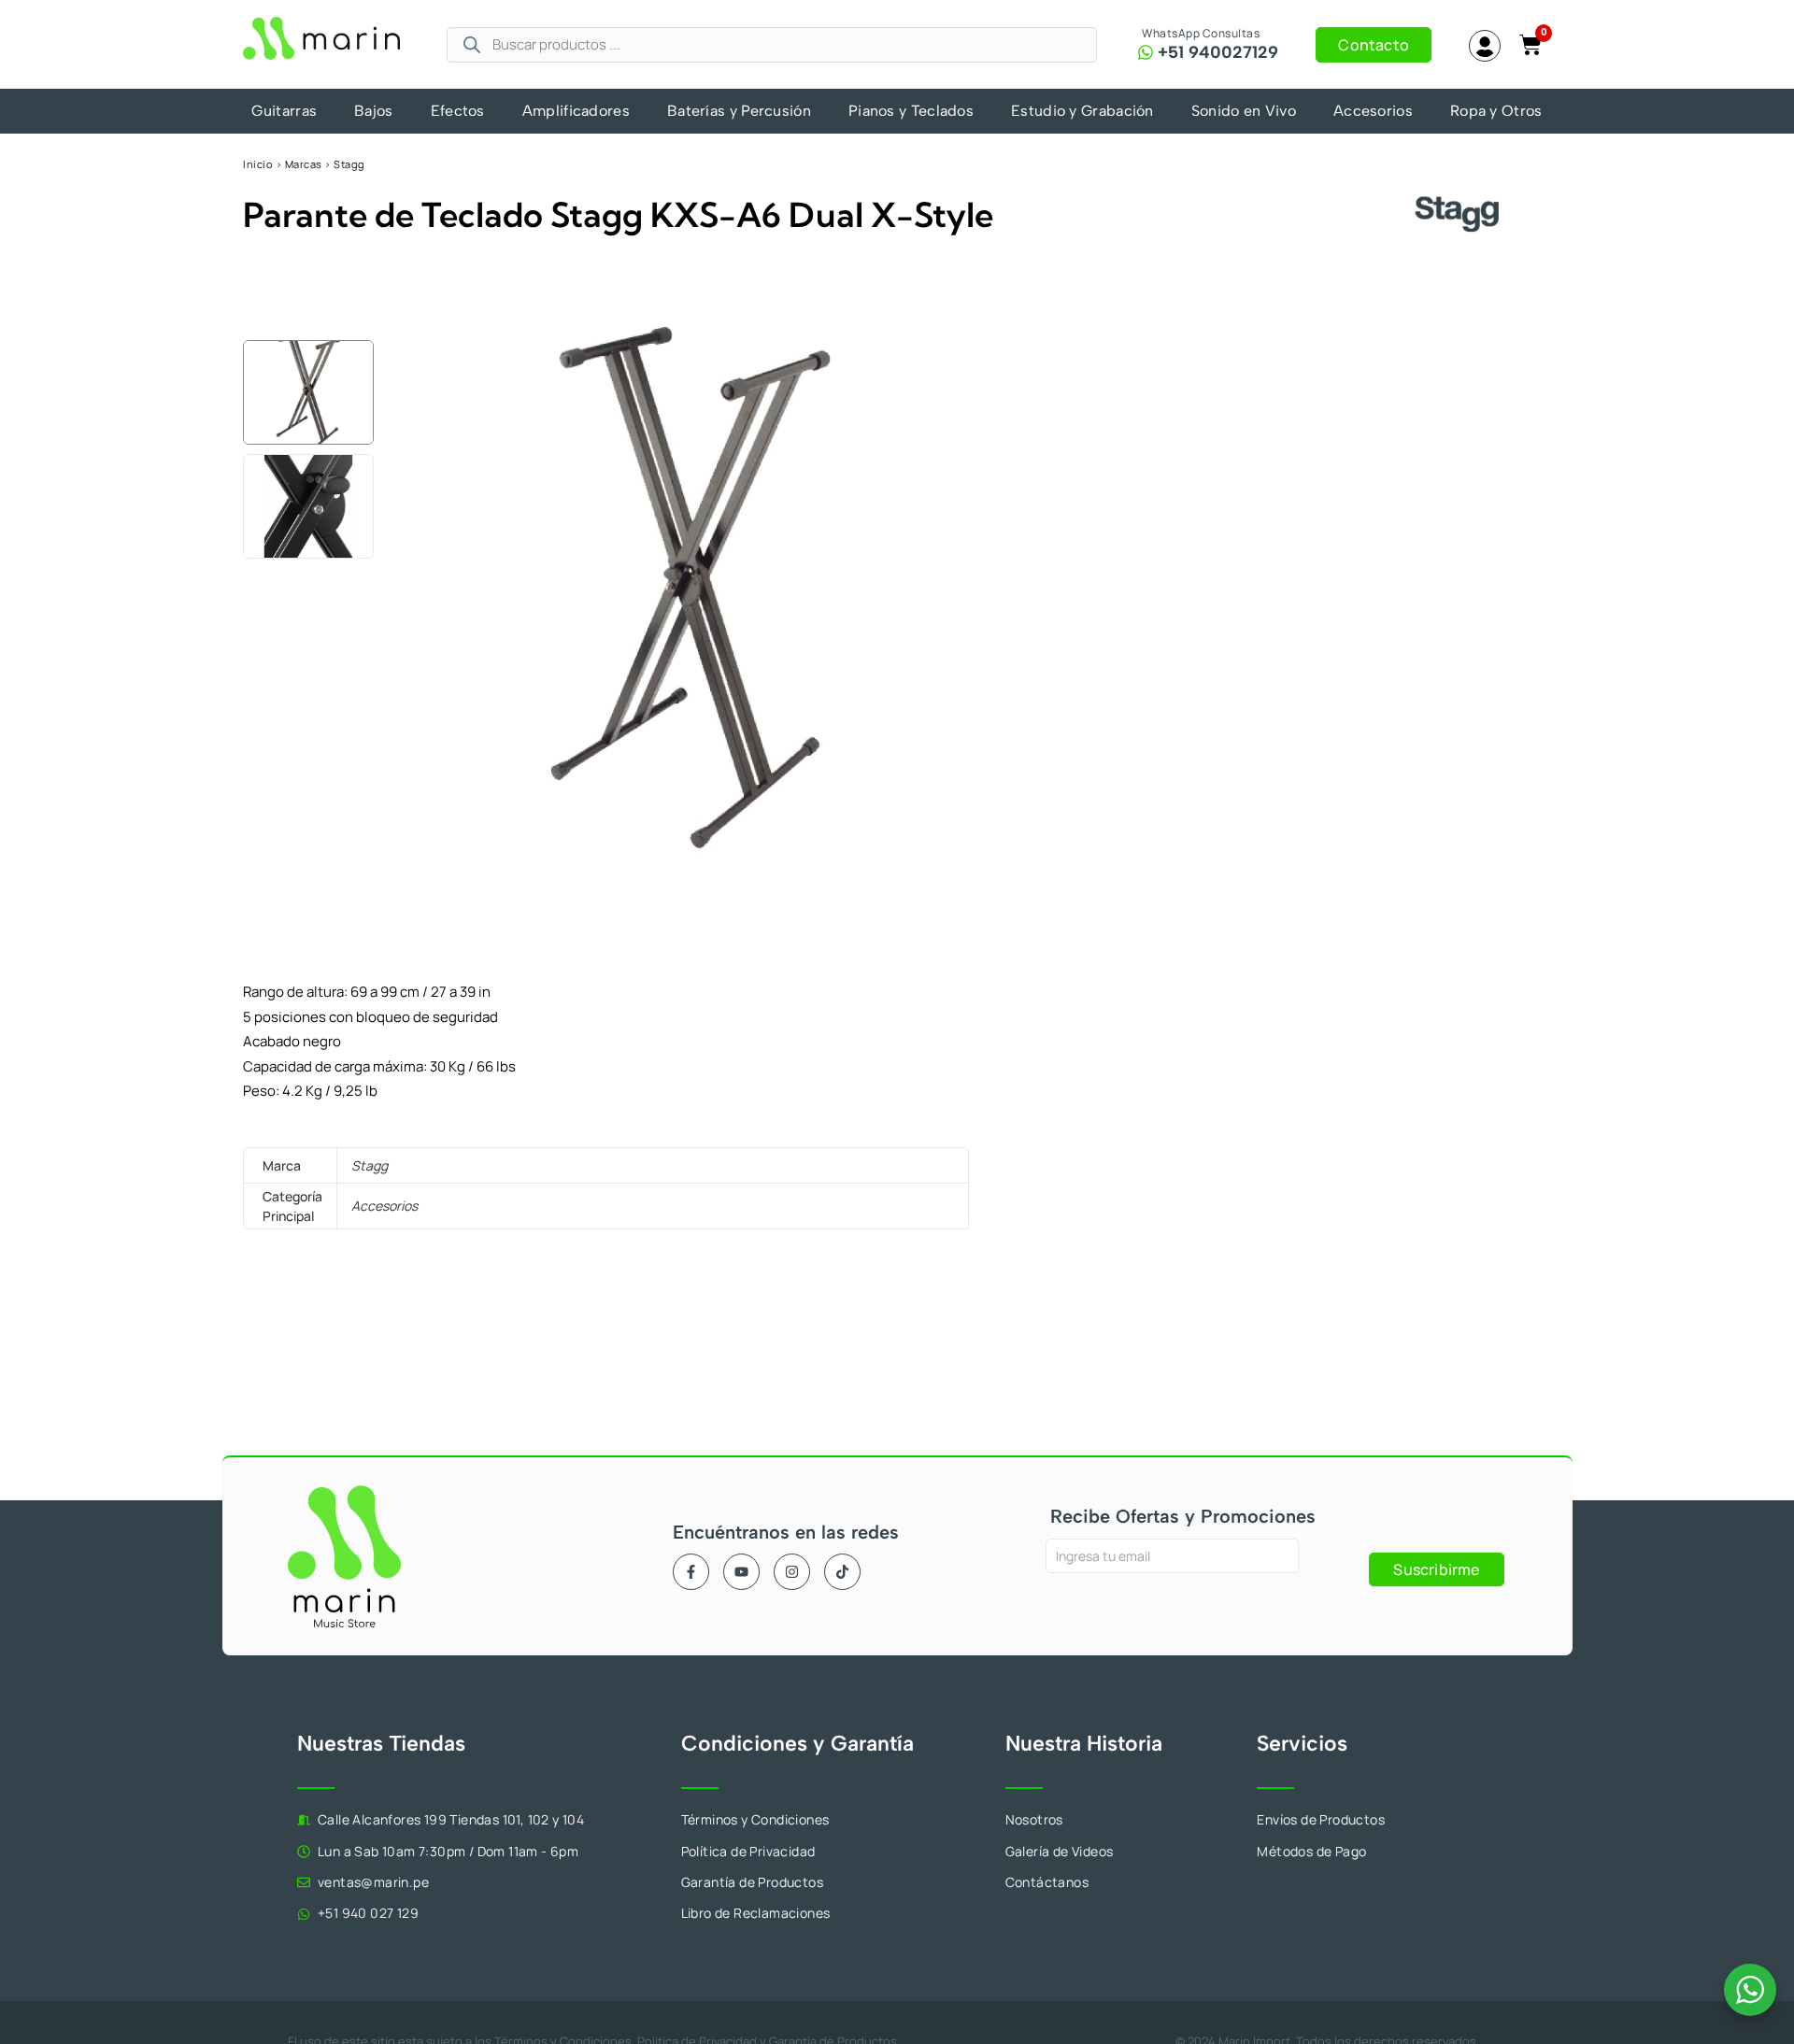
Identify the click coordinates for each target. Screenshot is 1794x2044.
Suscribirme (1436, 1569)
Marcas (304, 164)
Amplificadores (576, 111)
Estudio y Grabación (1082, 111)
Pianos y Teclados (911, 111)
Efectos (458, 111)
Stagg (349, 164)
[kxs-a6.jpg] (690, 586)
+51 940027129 (1218, 52)
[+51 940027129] (1146, 52)
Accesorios (1373, 111)
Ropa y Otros (1496, 111)
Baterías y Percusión (739, 111)
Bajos (374, 111)
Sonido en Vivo (1244, 111)
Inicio (258, 164)
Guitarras (284, 111)
